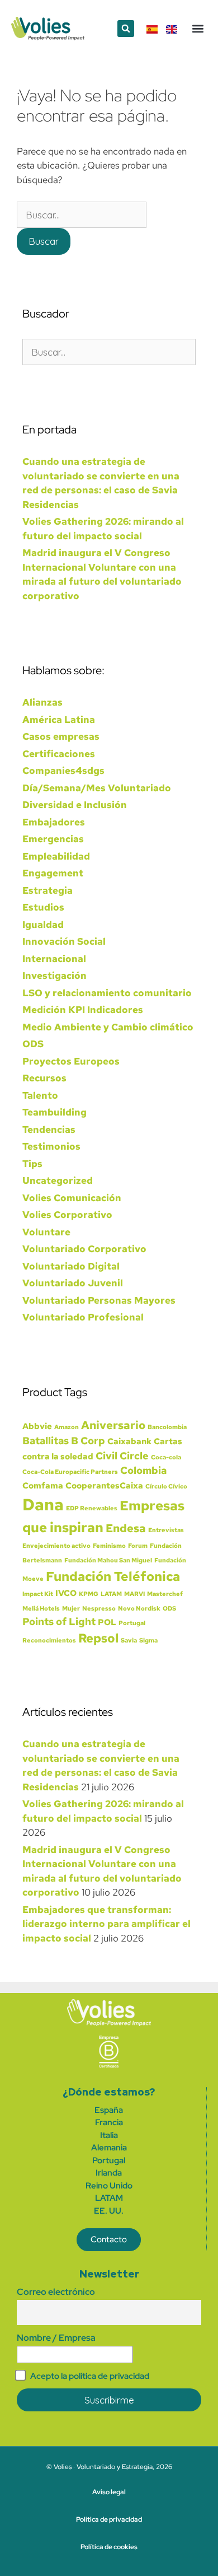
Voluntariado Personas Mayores (99, 1300)
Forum (138, 1546)
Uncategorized (58, 1180)
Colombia (143, 1470)
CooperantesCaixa (104, 1486)
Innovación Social (64, 941)
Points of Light (59, 1621)
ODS (33, 1044)
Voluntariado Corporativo (84, 1249)
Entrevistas (166, 1530)
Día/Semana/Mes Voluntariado (97, 788)
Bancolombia (167, 1427)
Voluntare (46, 1232)
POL (107, 1622)
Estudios (43, 907)
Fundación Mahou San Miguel (108, 1560)
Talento (40, 1095)
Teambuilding (54, 1112)
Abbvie (37, 1426)
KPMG (89, 1594)
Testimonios (51, 1146)
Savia (129, 1640)
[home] (109, 2012)
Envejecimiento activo (56, 1546)
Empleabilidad (56, 856)
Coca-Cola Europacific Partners (70, 1472)
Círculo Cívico (166, 1486)
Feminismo (109, 1546)
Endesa (126, 1528)
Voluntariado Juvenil (73, 1283)
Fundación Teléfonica (113, 1576)
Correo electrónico (56, 2292)
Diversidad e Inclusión (75, 805)
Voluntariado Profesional (83, 1317)
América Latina (59, 720)
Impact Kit (38, 1594)
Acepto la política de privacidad (90, 2376)
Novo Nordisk (139, 1608)
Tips (32, 1164)
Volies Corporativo (67, 1215)
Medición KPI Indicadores (83, 1010)
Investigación (54, 976)
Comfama (43, 1486)
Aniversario (113, 1425)
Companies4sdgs (63, 771)
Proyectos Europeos (71, 1061)
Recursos (44, 1078)
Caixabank (129, 1441)
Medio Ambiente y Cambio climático (108, 1027)
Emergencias (53, 839)
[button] (126, 29)
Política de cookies (109, 2547)
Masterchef (165, 1594)
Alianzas (42, 702)
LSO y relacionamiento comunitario (107, 993)
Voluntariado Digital (71, 1266)
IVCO (66, 1593)
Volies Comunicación (72, 1198)
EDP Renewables (92, 1508)
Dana (43, 1504)
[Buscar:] (82, 215)
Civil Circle (122, 1456)
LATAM (111, 1594)
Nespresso (99, 1608)
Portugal (132, 1623)
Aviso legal (109, 2492)
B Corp (88, 1441)
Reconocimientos (49, 1640)
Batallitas (46, 1441)
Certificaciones (59, 754)
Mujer (71, 1608)
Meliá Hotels (41, 1608)
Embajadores (54, 822)
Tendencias (49, 1130)
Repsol (98, 1638)
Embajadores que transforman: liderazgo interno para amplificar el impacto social (106, 1924)
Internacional (54, 959)
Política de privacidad (109, 2519)
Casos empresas (61, 736)
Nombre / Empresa (56, 2338)
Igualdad (43, 925)
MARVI (134, 1594)
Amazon (67, 1427)
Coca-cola (166, 1457)
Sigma (148, 1640)
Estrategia (48, 890)
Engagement (53, 873)
